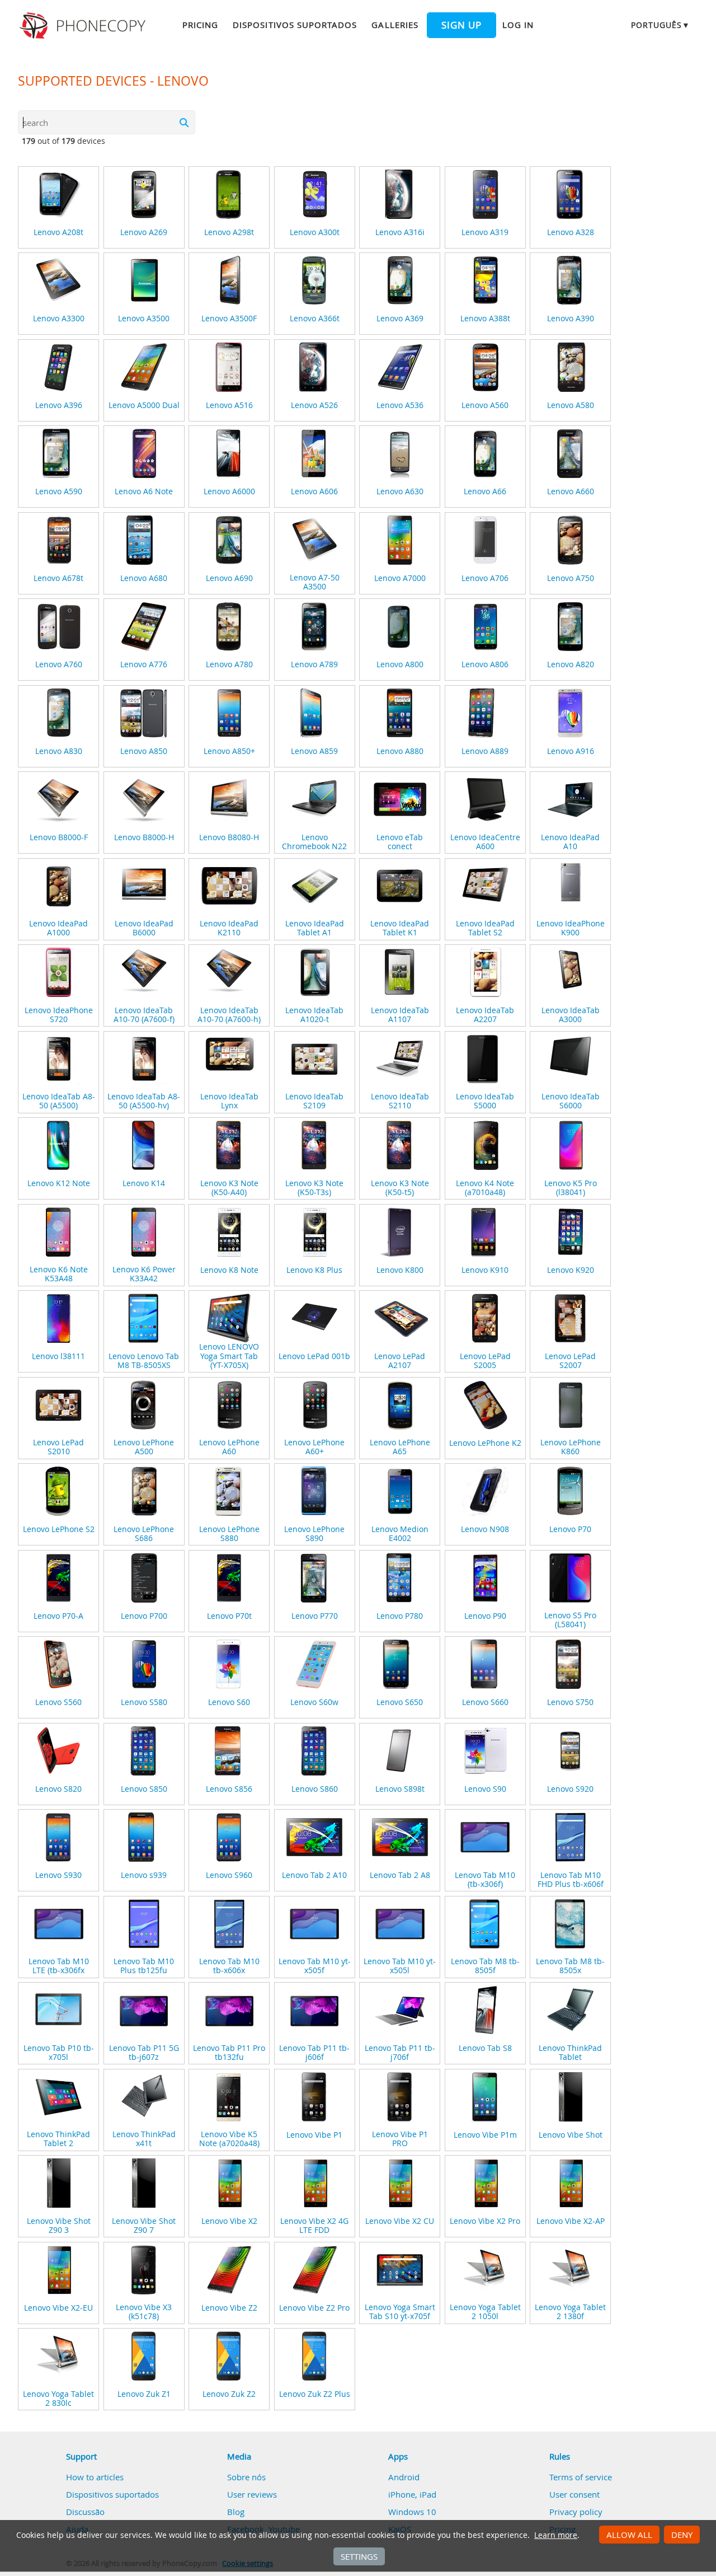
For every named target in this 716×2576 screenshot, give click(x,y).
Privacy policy (576, 2512)
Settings (359, 2556)
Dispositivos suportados (295, 25)
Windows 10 (412, 2512)
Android (404, 2477)
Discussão (85, 2512)
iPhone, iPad (412, 2494)
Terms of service (581, 2477)
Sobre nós (246, 2477)
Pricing (200, 25)
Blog (236, 2512)
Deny (682, 2535)
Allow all (629, 2535)
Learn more (556, 2535)
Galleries (395, 25)
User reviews (252, 2494)
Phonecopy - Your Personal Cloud (84, 26)
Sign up (461, 25)
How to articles (95, 2477)
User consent (574, 2494)
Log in (518, 25)
